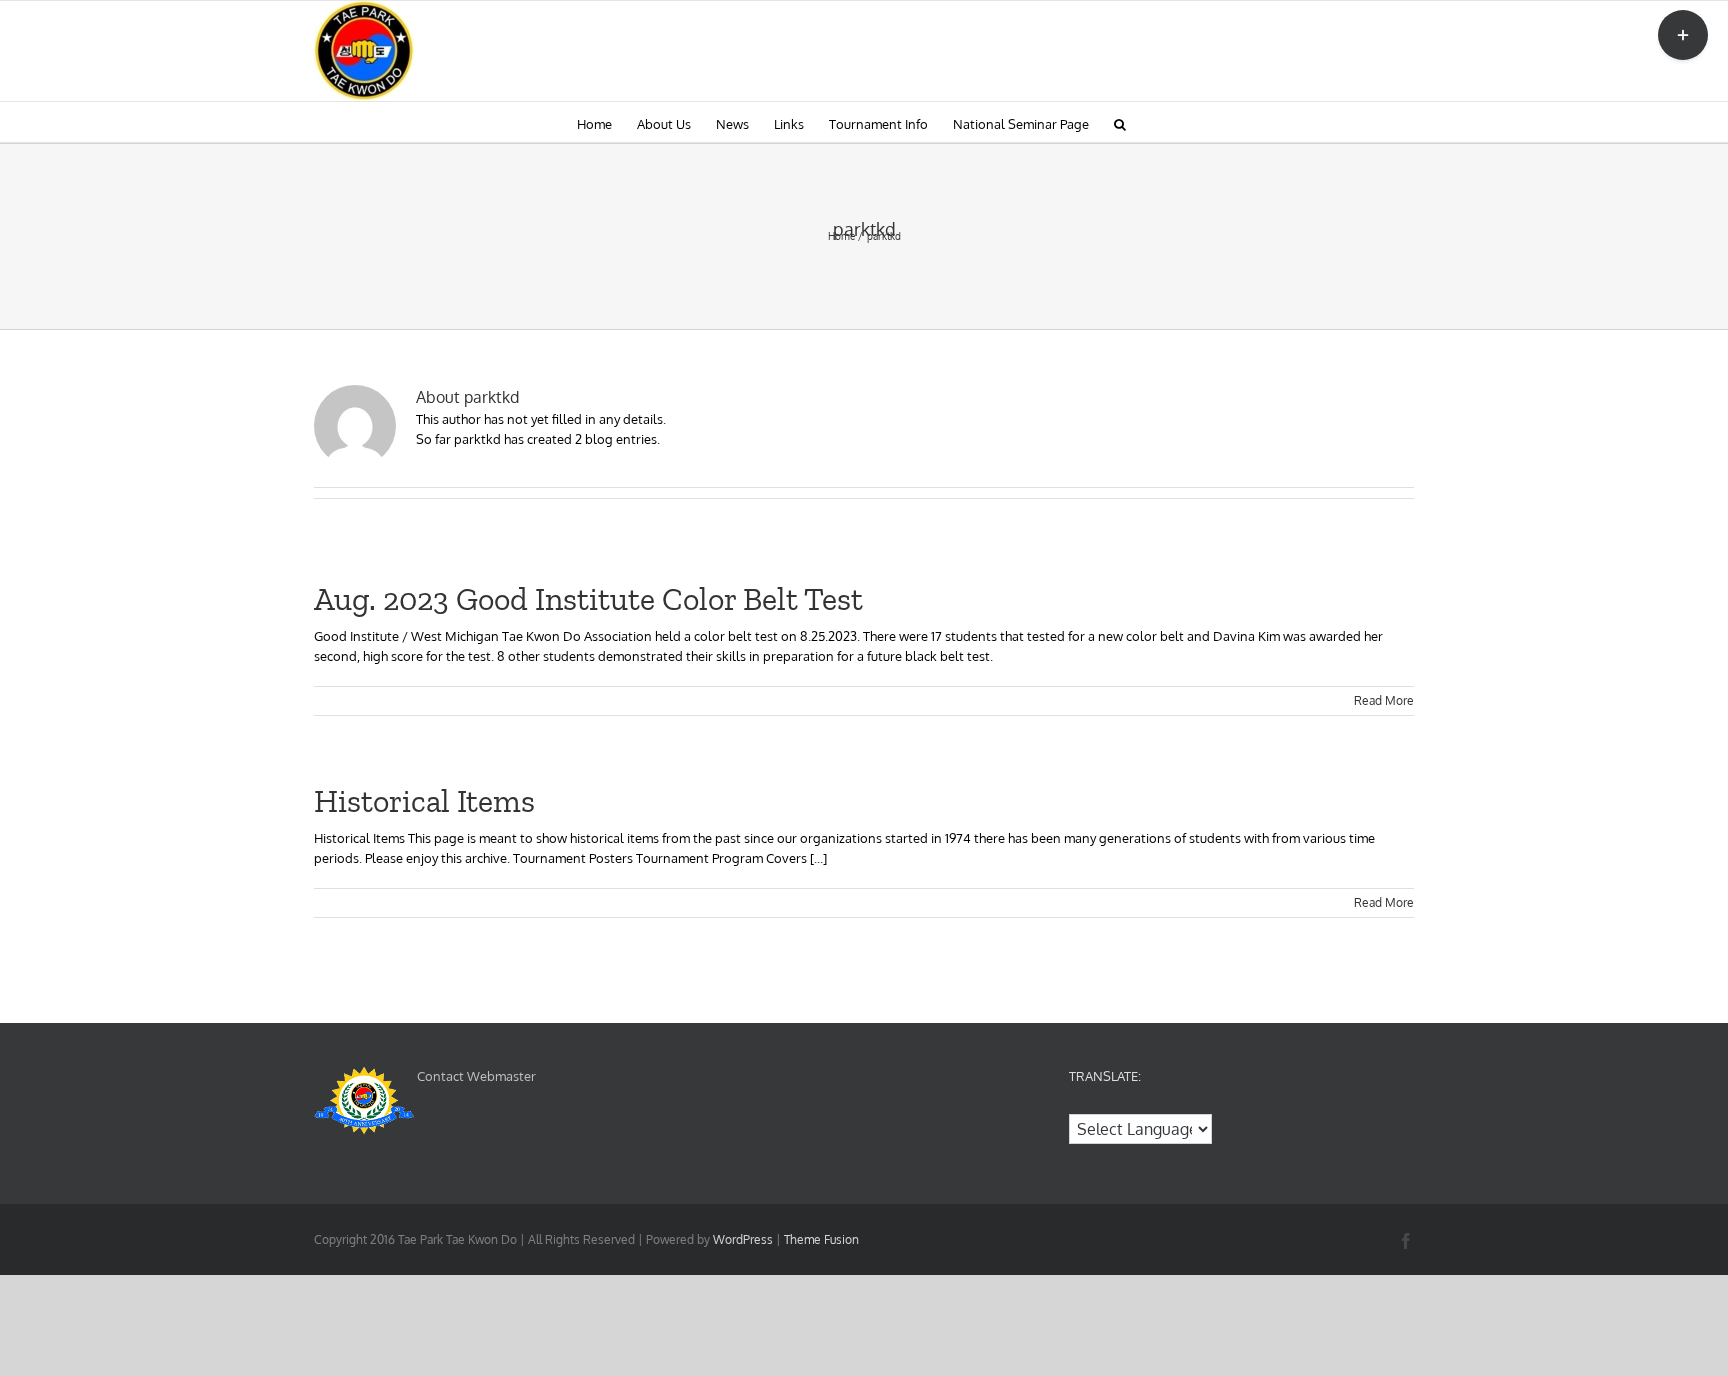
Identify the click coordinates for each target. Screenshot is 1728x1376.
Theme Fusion (821, 1239)
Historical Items (424, 801)
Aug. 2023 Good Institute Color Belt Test (588, 599)
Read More (1384, 700)
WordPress (743, 1239)
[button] (1120, 122)
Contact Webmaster (476, 1076)
